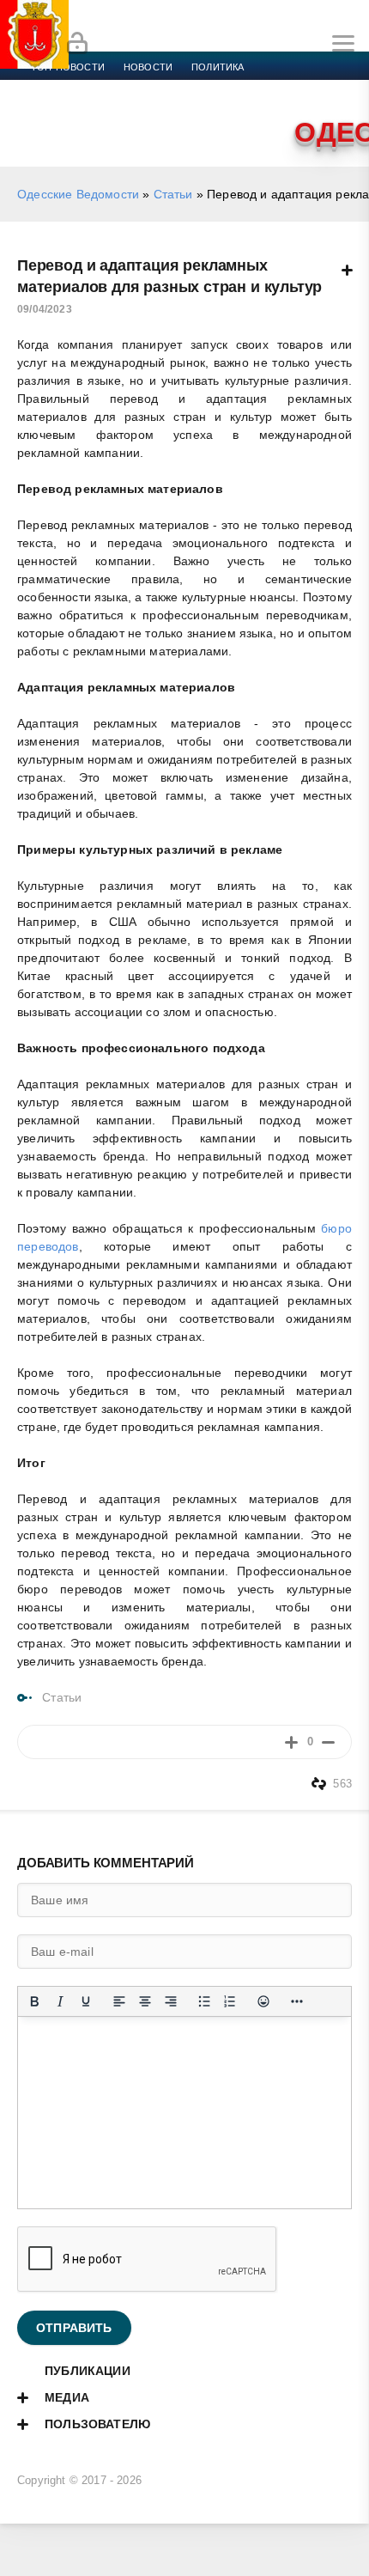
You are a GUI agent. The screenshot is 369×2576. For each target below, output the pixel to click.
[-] (328, 1742)
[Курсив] (60, 2001)
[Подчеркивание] (86, 2001)
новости (148, 67)
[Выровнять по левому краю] (119, 2001)
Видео (128, 108)
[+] (291, 1742)
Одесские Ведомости (78, 194)
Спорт (191, 88)
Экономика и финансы (93, 88)
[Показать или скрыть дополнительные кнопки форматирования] (297, 2001)
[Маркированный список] (204, 2001)
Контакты (237, 108)
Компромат (62, 108)
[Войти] (77, 44)
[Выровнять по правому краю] (171, 2001)
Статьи (173, 194)
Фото (178, 108)
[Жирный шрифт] (34, 2001)
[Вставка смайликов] (263, 2001)
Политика (218, 67)
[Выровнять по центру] (145, 2001)
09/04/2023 (45, 309)
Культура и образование (292, 88)
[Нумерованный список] (230, 2001)
